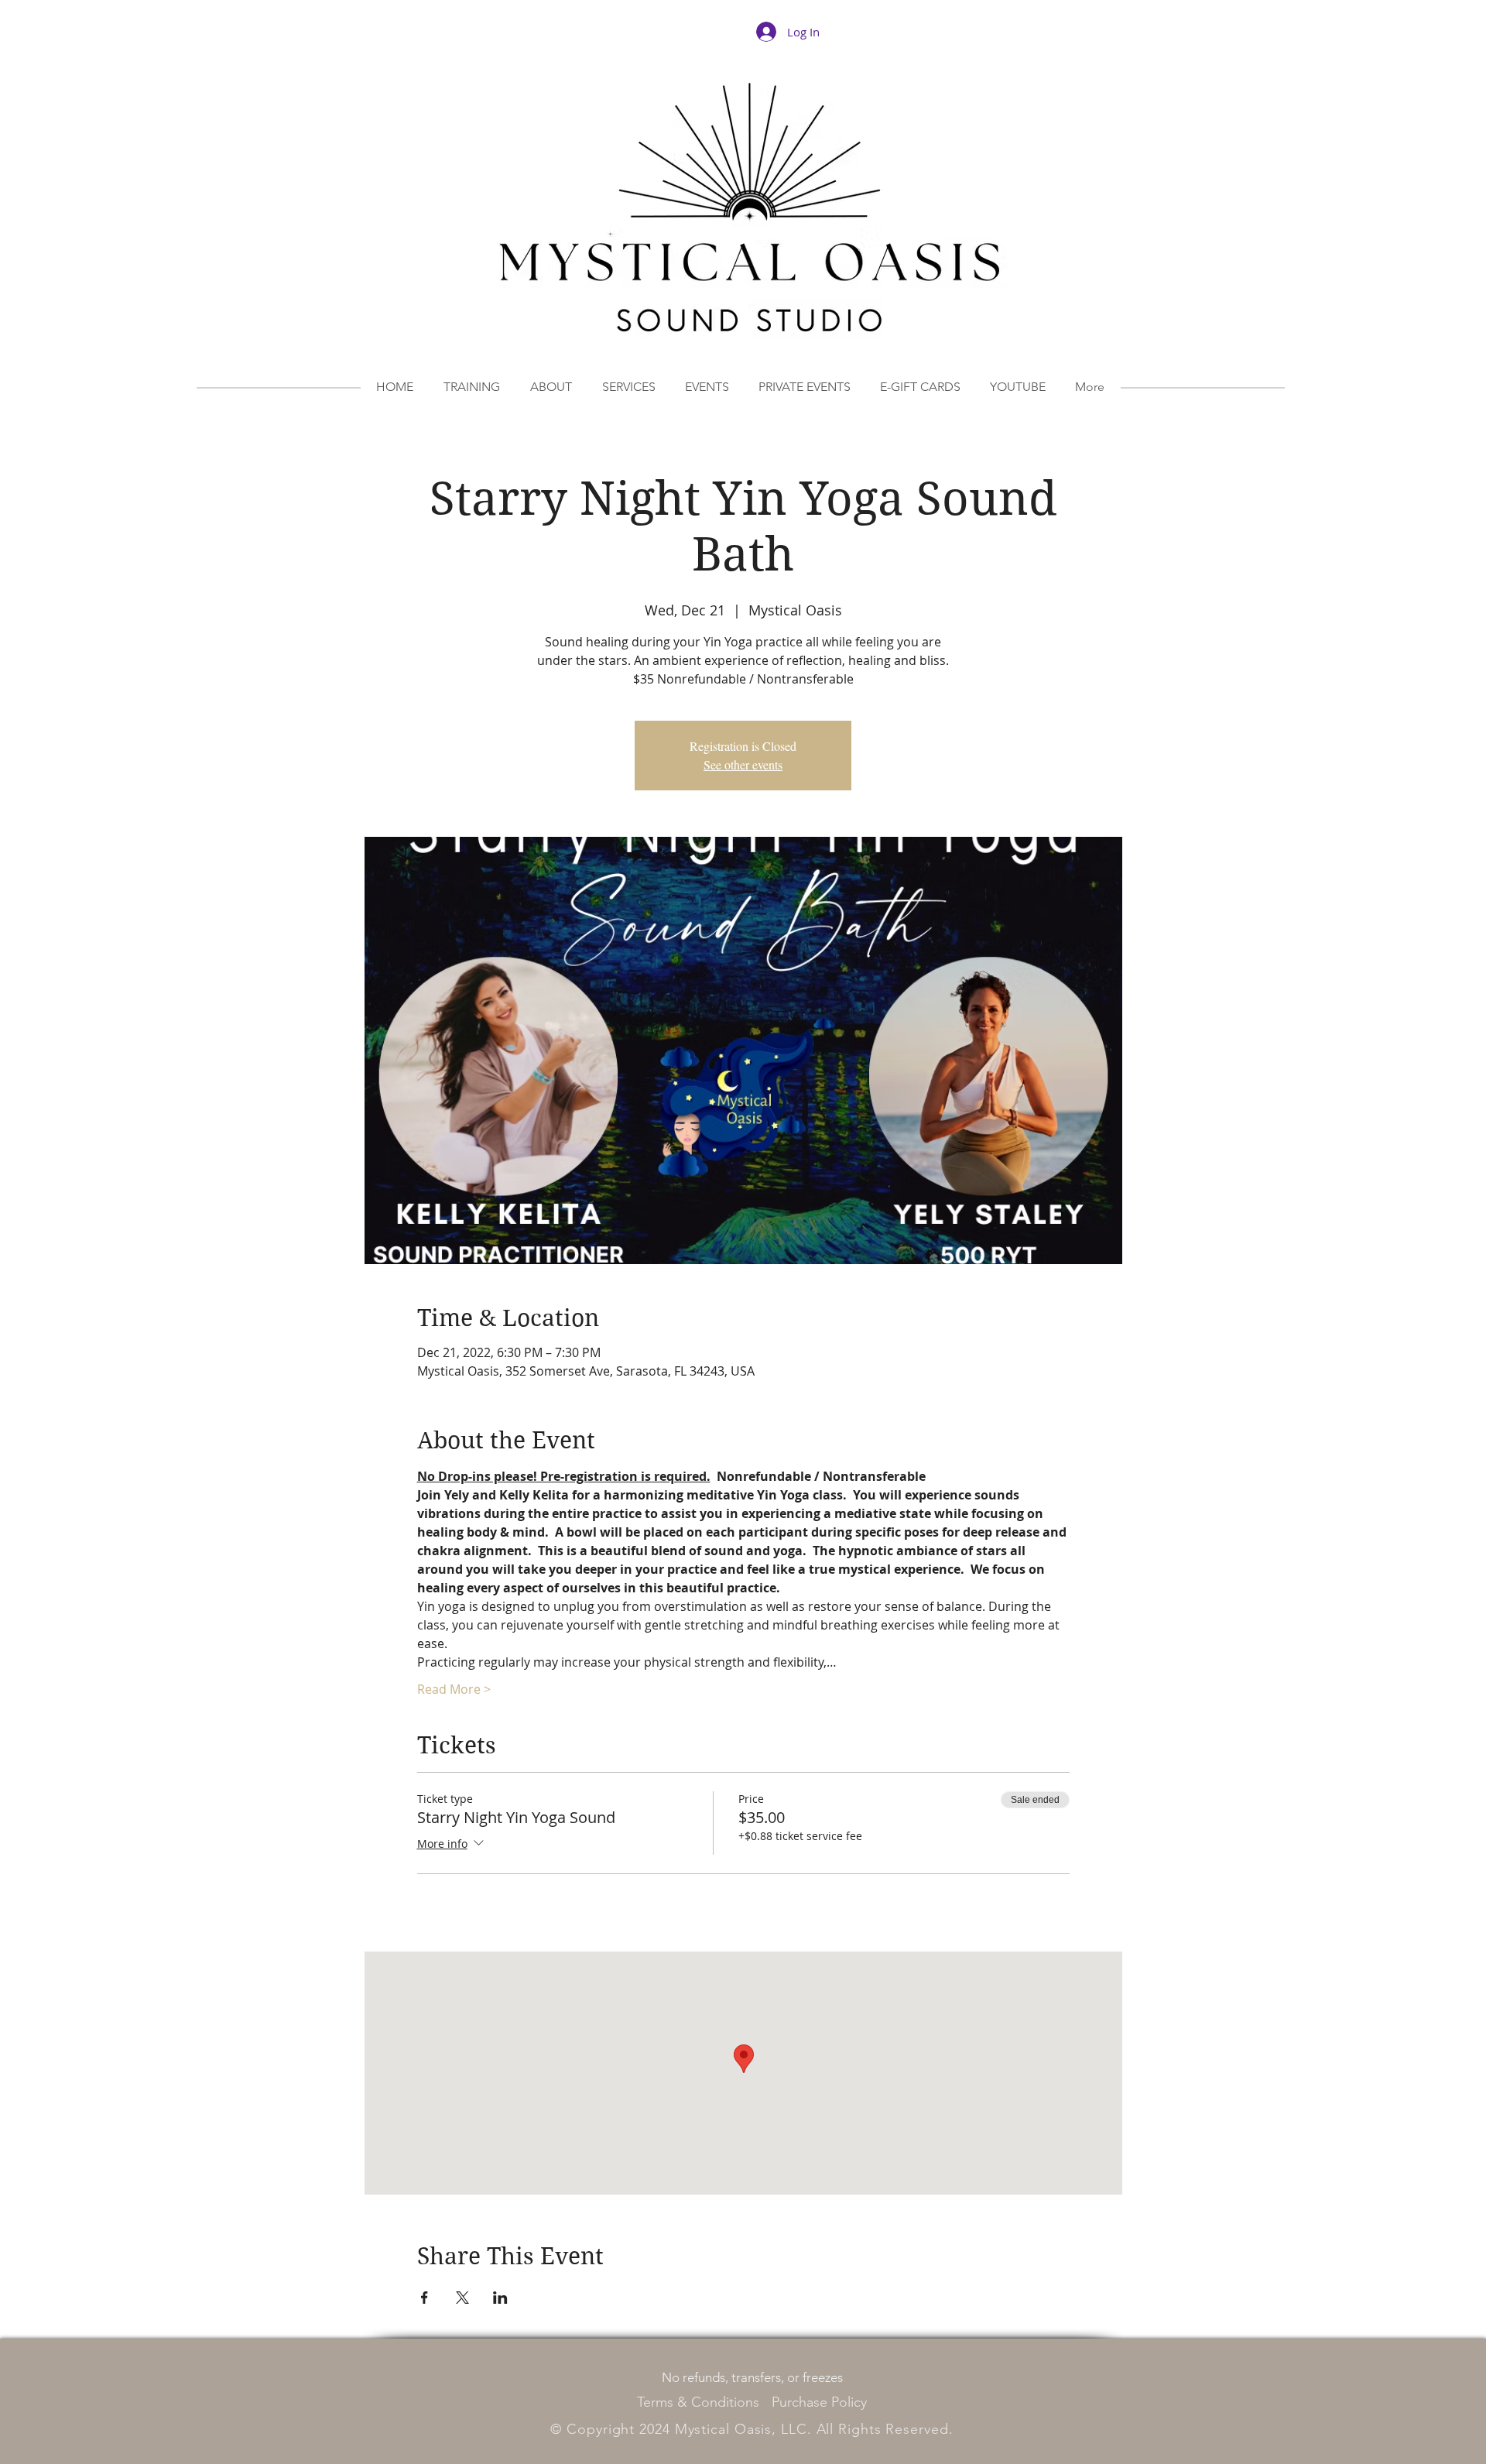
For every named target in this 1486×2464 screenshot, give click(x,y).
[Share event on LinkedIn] (500, 2298)
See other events (743, 764)
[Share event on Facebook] (425, 2298)
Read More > (454, 1689)
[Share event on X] (462, 2298)
